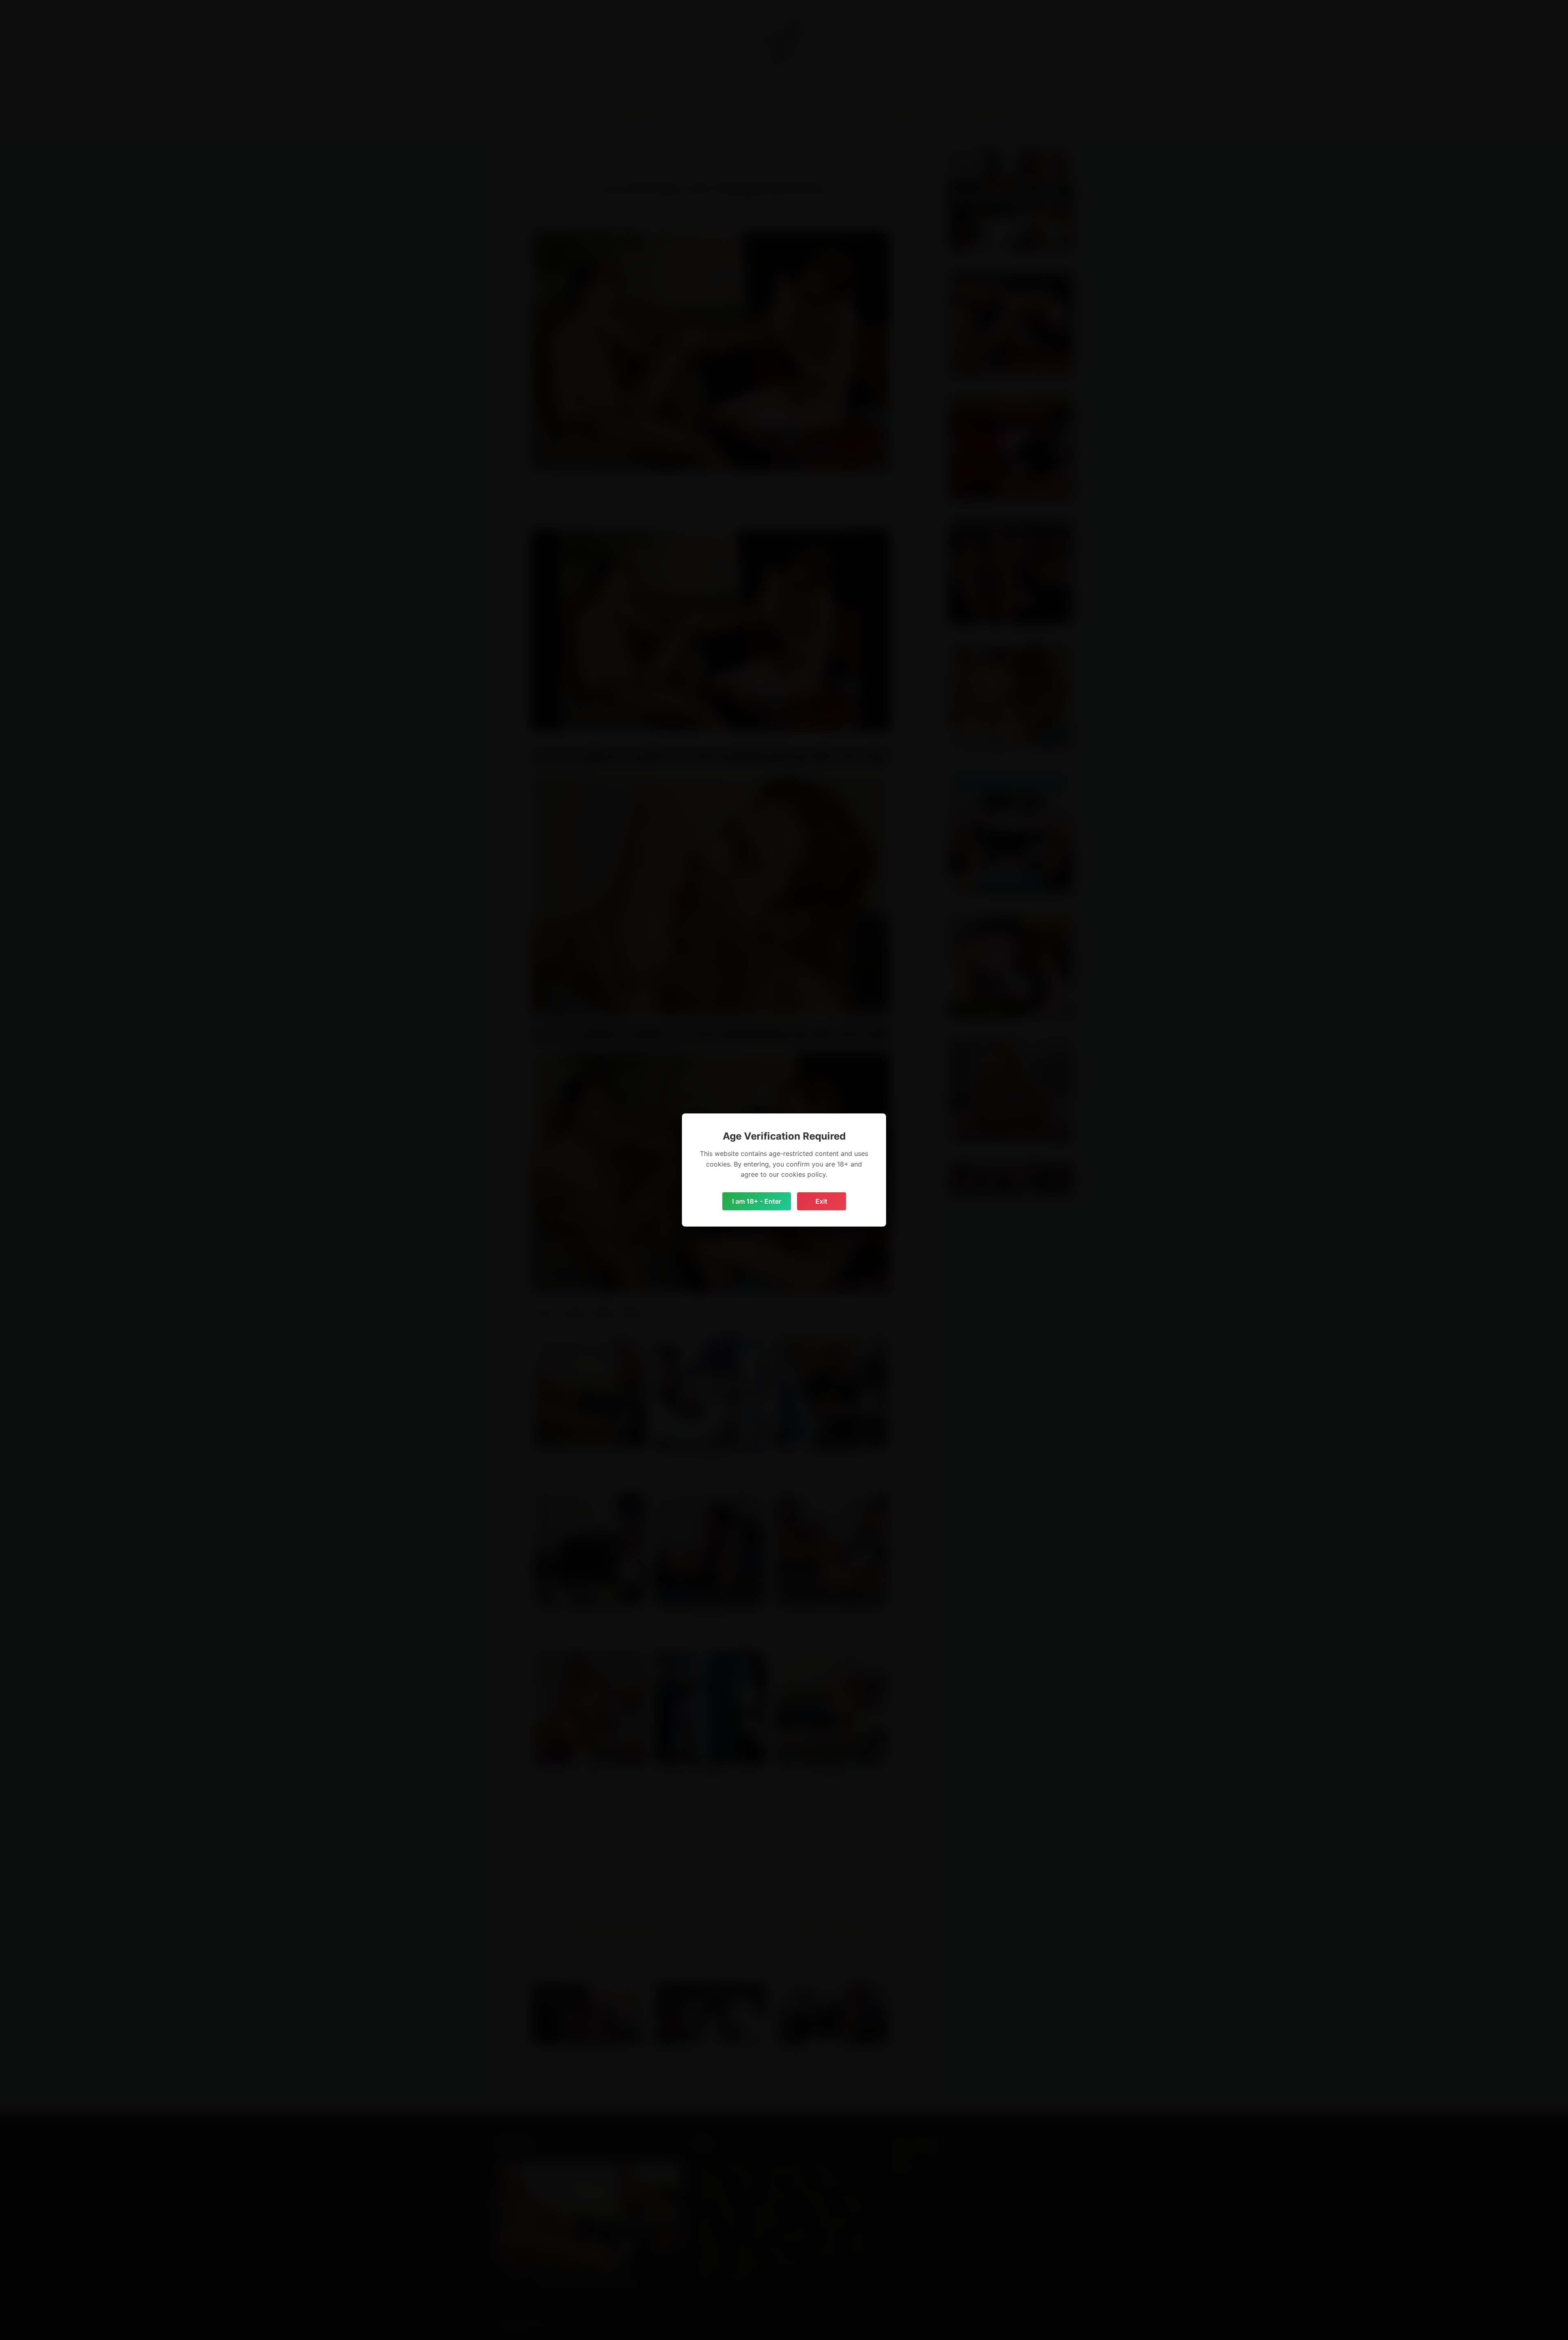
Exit (821, 1201)
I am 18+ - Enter (757, 1201)
